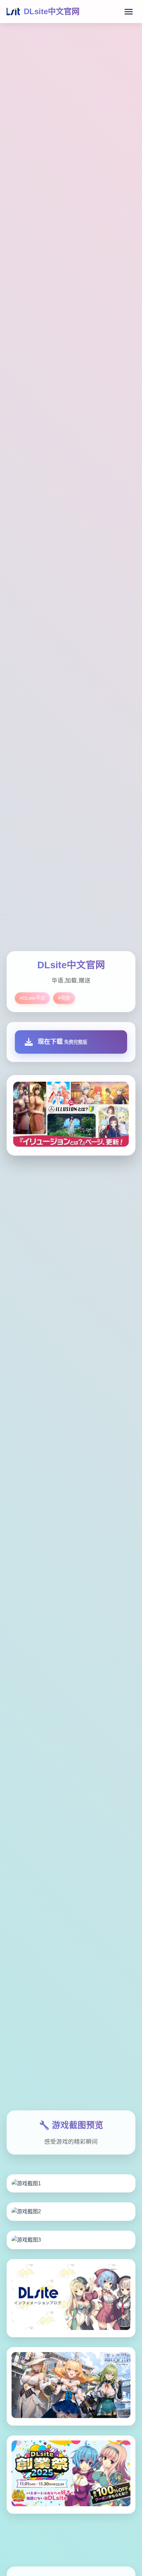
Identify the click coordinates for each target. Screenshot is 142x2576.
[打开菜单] (129, 12)
